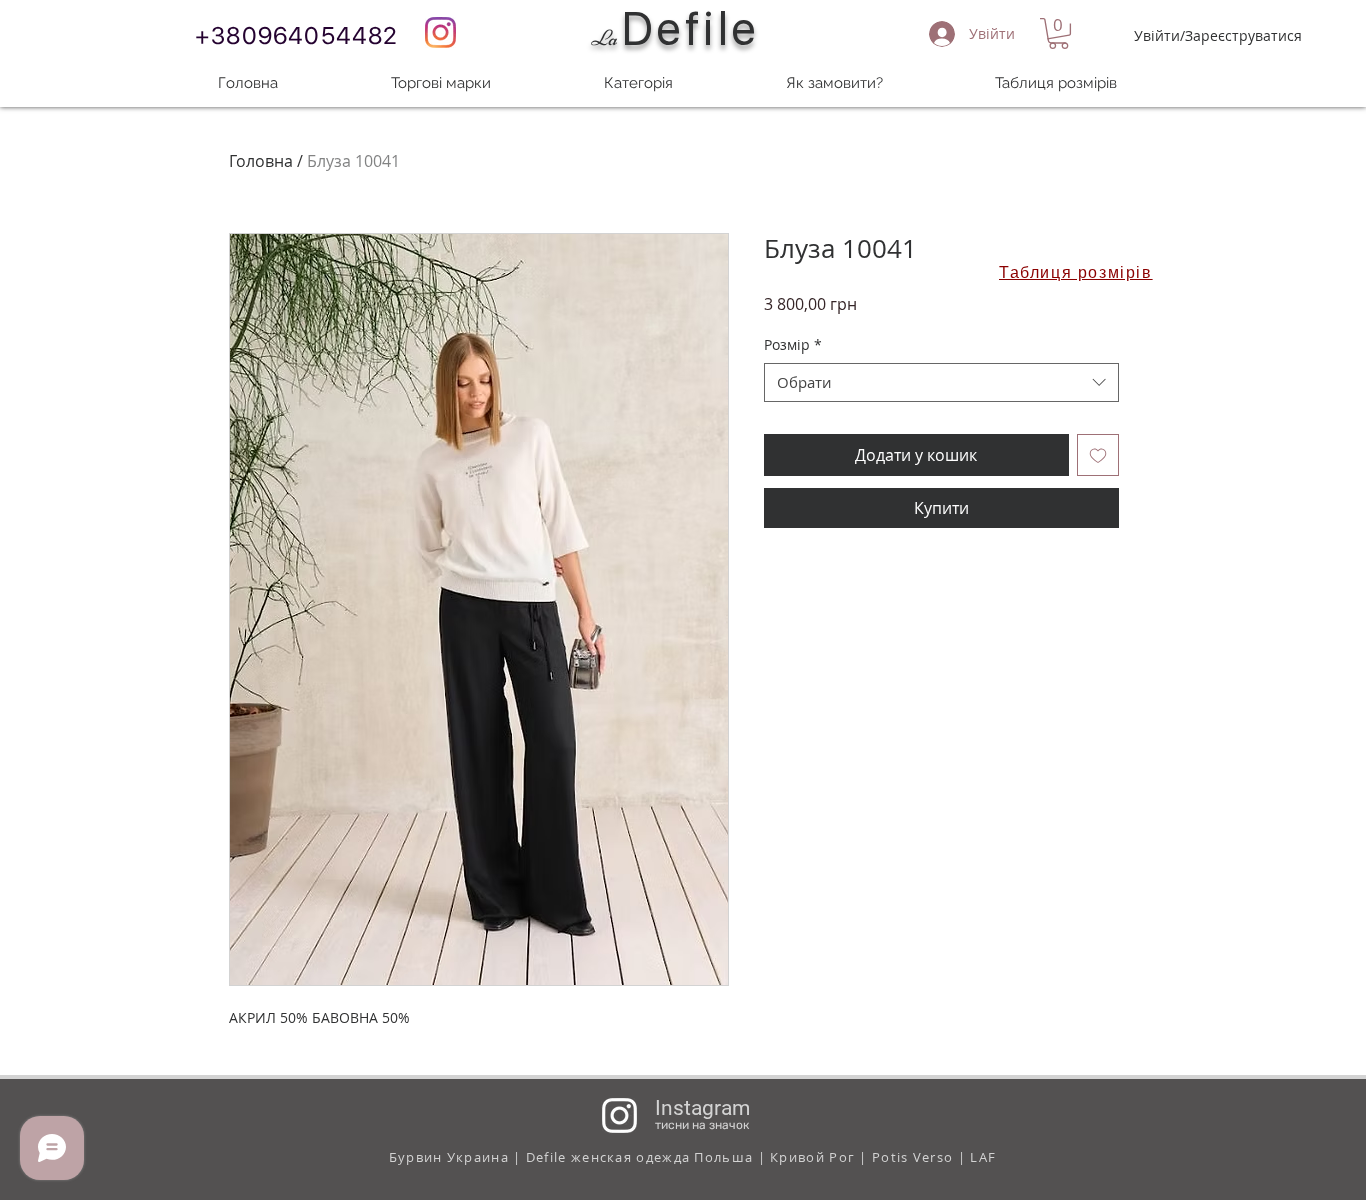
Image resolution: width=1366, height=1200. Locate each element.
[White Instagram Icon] (619, 1115)
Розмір (793, 344)
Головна (261, 161)
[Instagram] (440, 32)
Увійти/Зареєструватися (1218, 35)
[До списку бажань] (1098, 455)
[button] (1058, 33)
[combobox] (941, 382)
